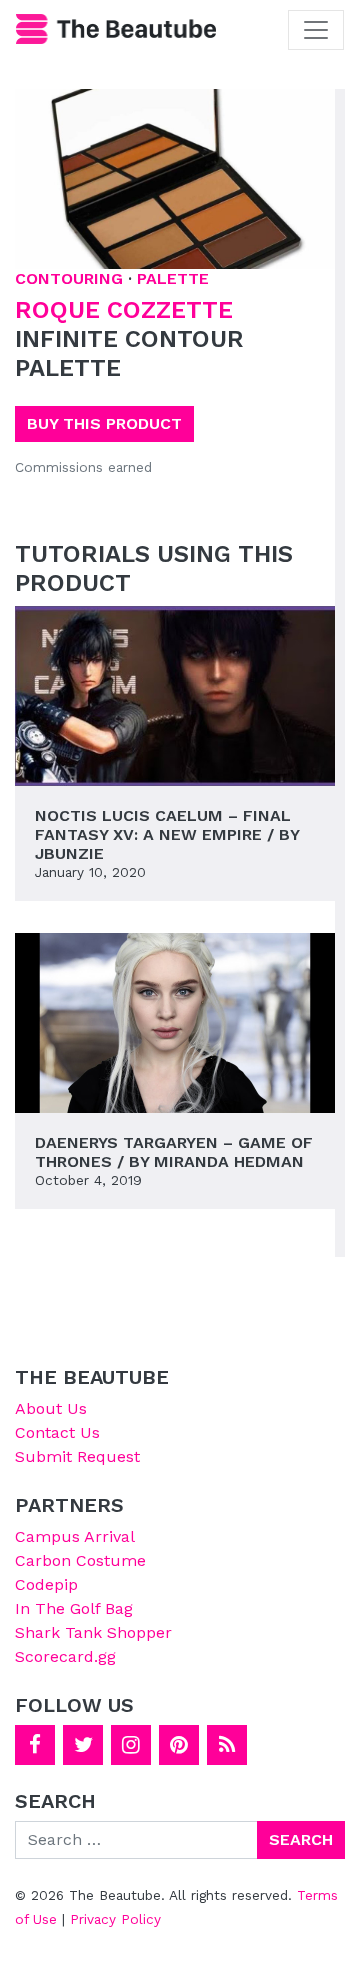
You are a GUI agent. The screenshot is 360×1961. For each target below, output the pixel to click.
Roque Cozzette (124, 310)
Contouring (69, 278)
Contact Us (57, 1432)
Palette (173, 278)
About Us (51, 1408)
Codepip (46, 1584)
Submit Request (77, 1456)
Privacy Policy (115, 1919)
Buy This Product (104, 423)
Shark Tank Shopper (93, 1632)
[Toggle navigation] (316, 30)
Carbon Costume (80, 1560)
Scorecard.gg (65, 1656)
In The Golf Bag (74, 1608)
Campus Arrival (75, 1536)
